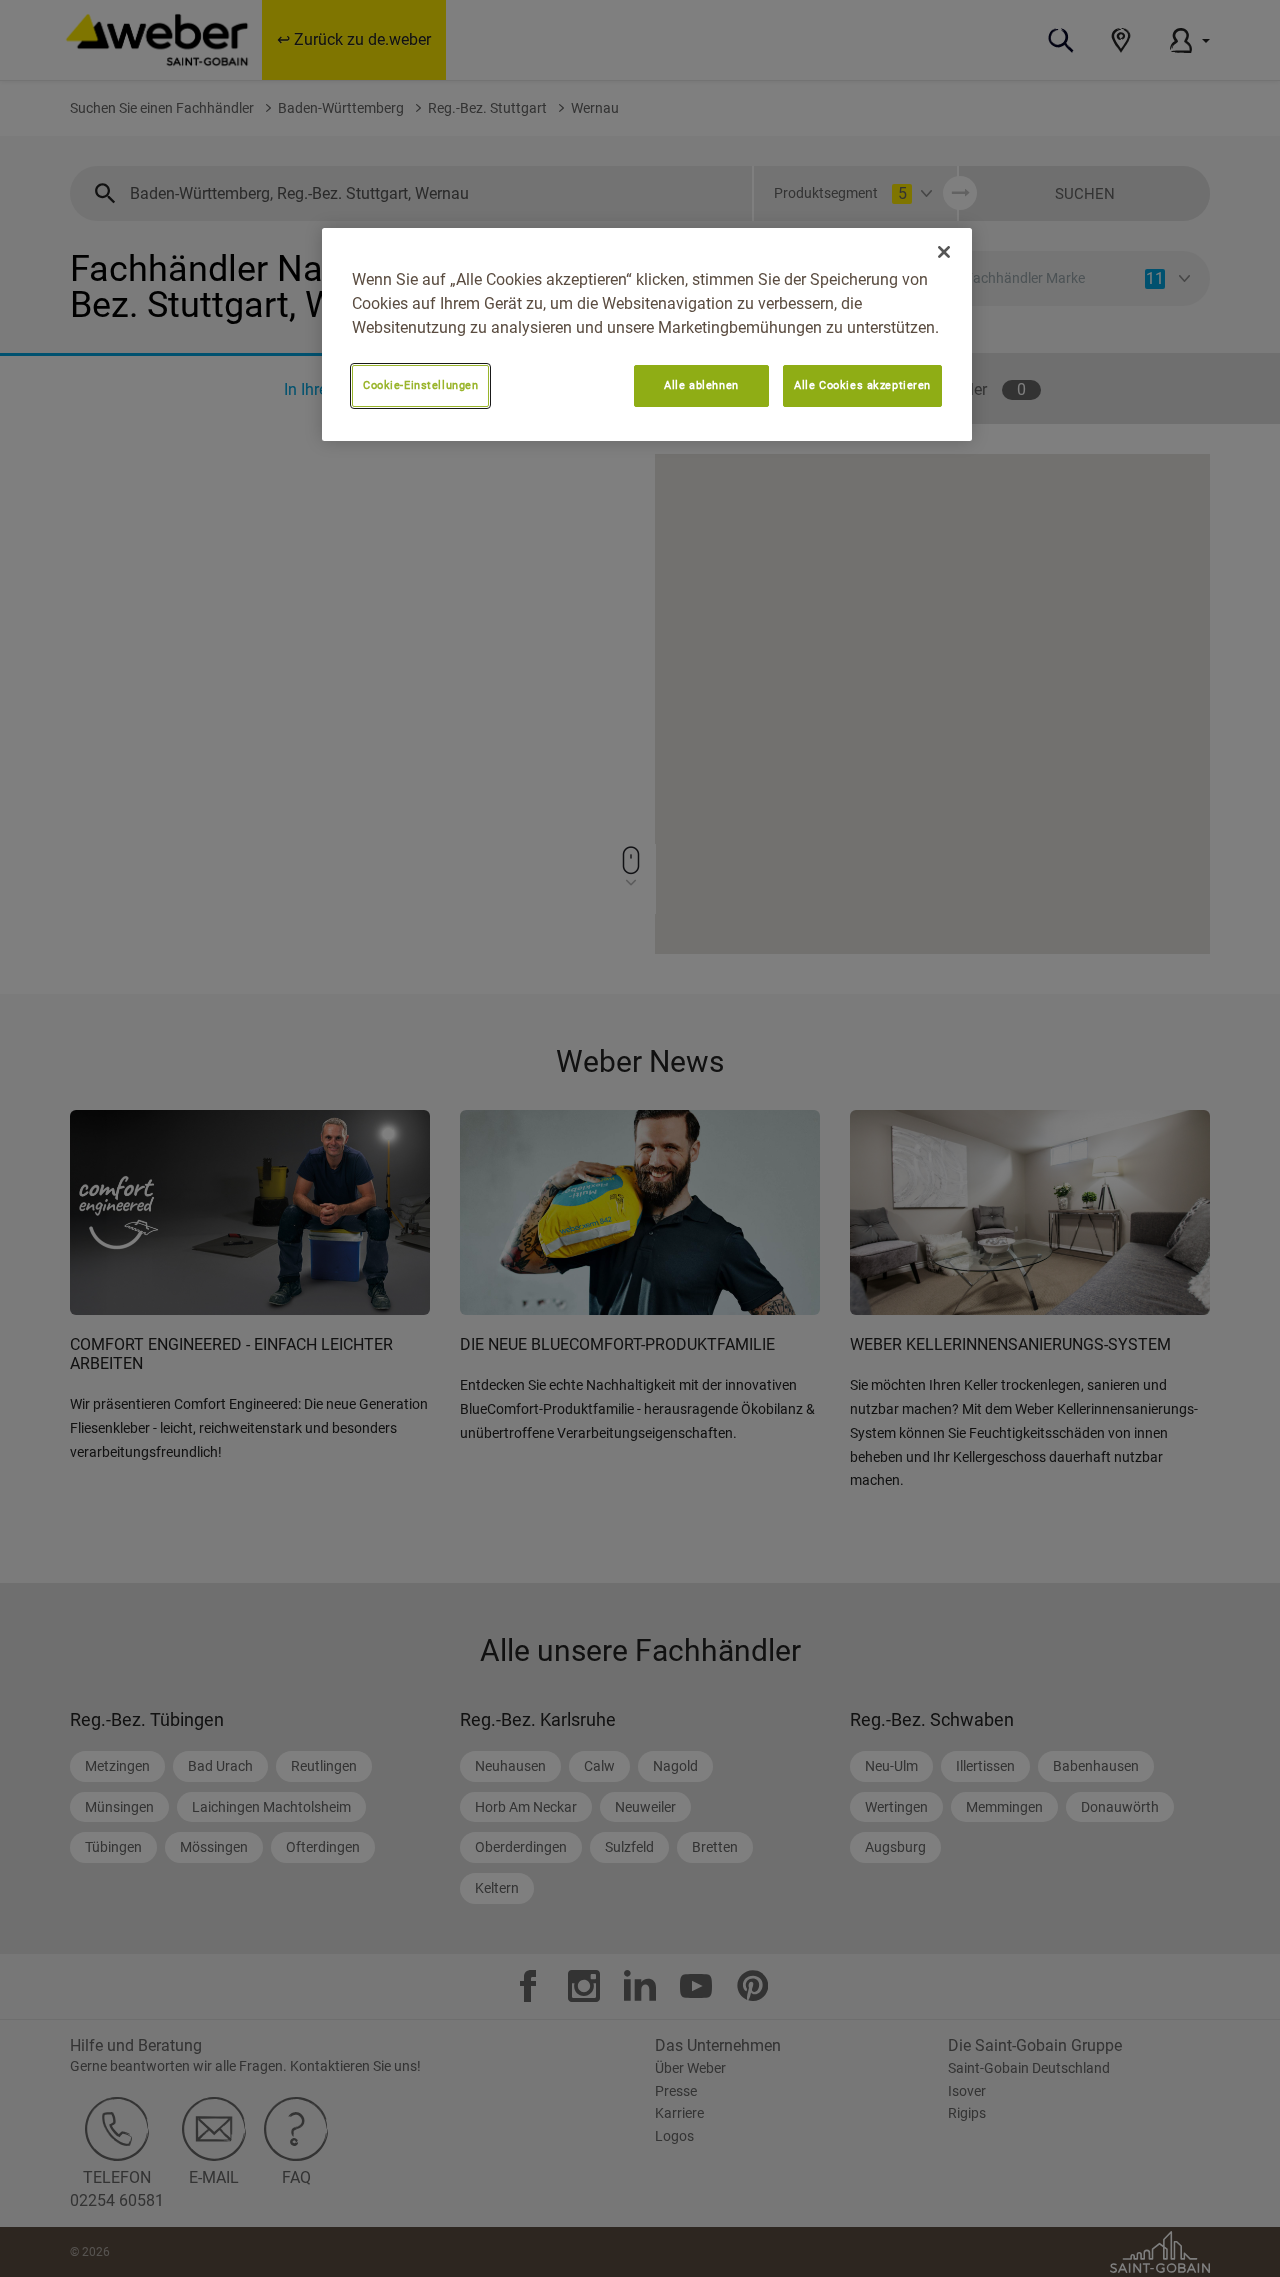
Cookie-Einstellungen (420, 385)
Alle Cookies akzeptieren (862, 385)
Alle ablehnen (701, 385)
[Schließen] (944, 252)
